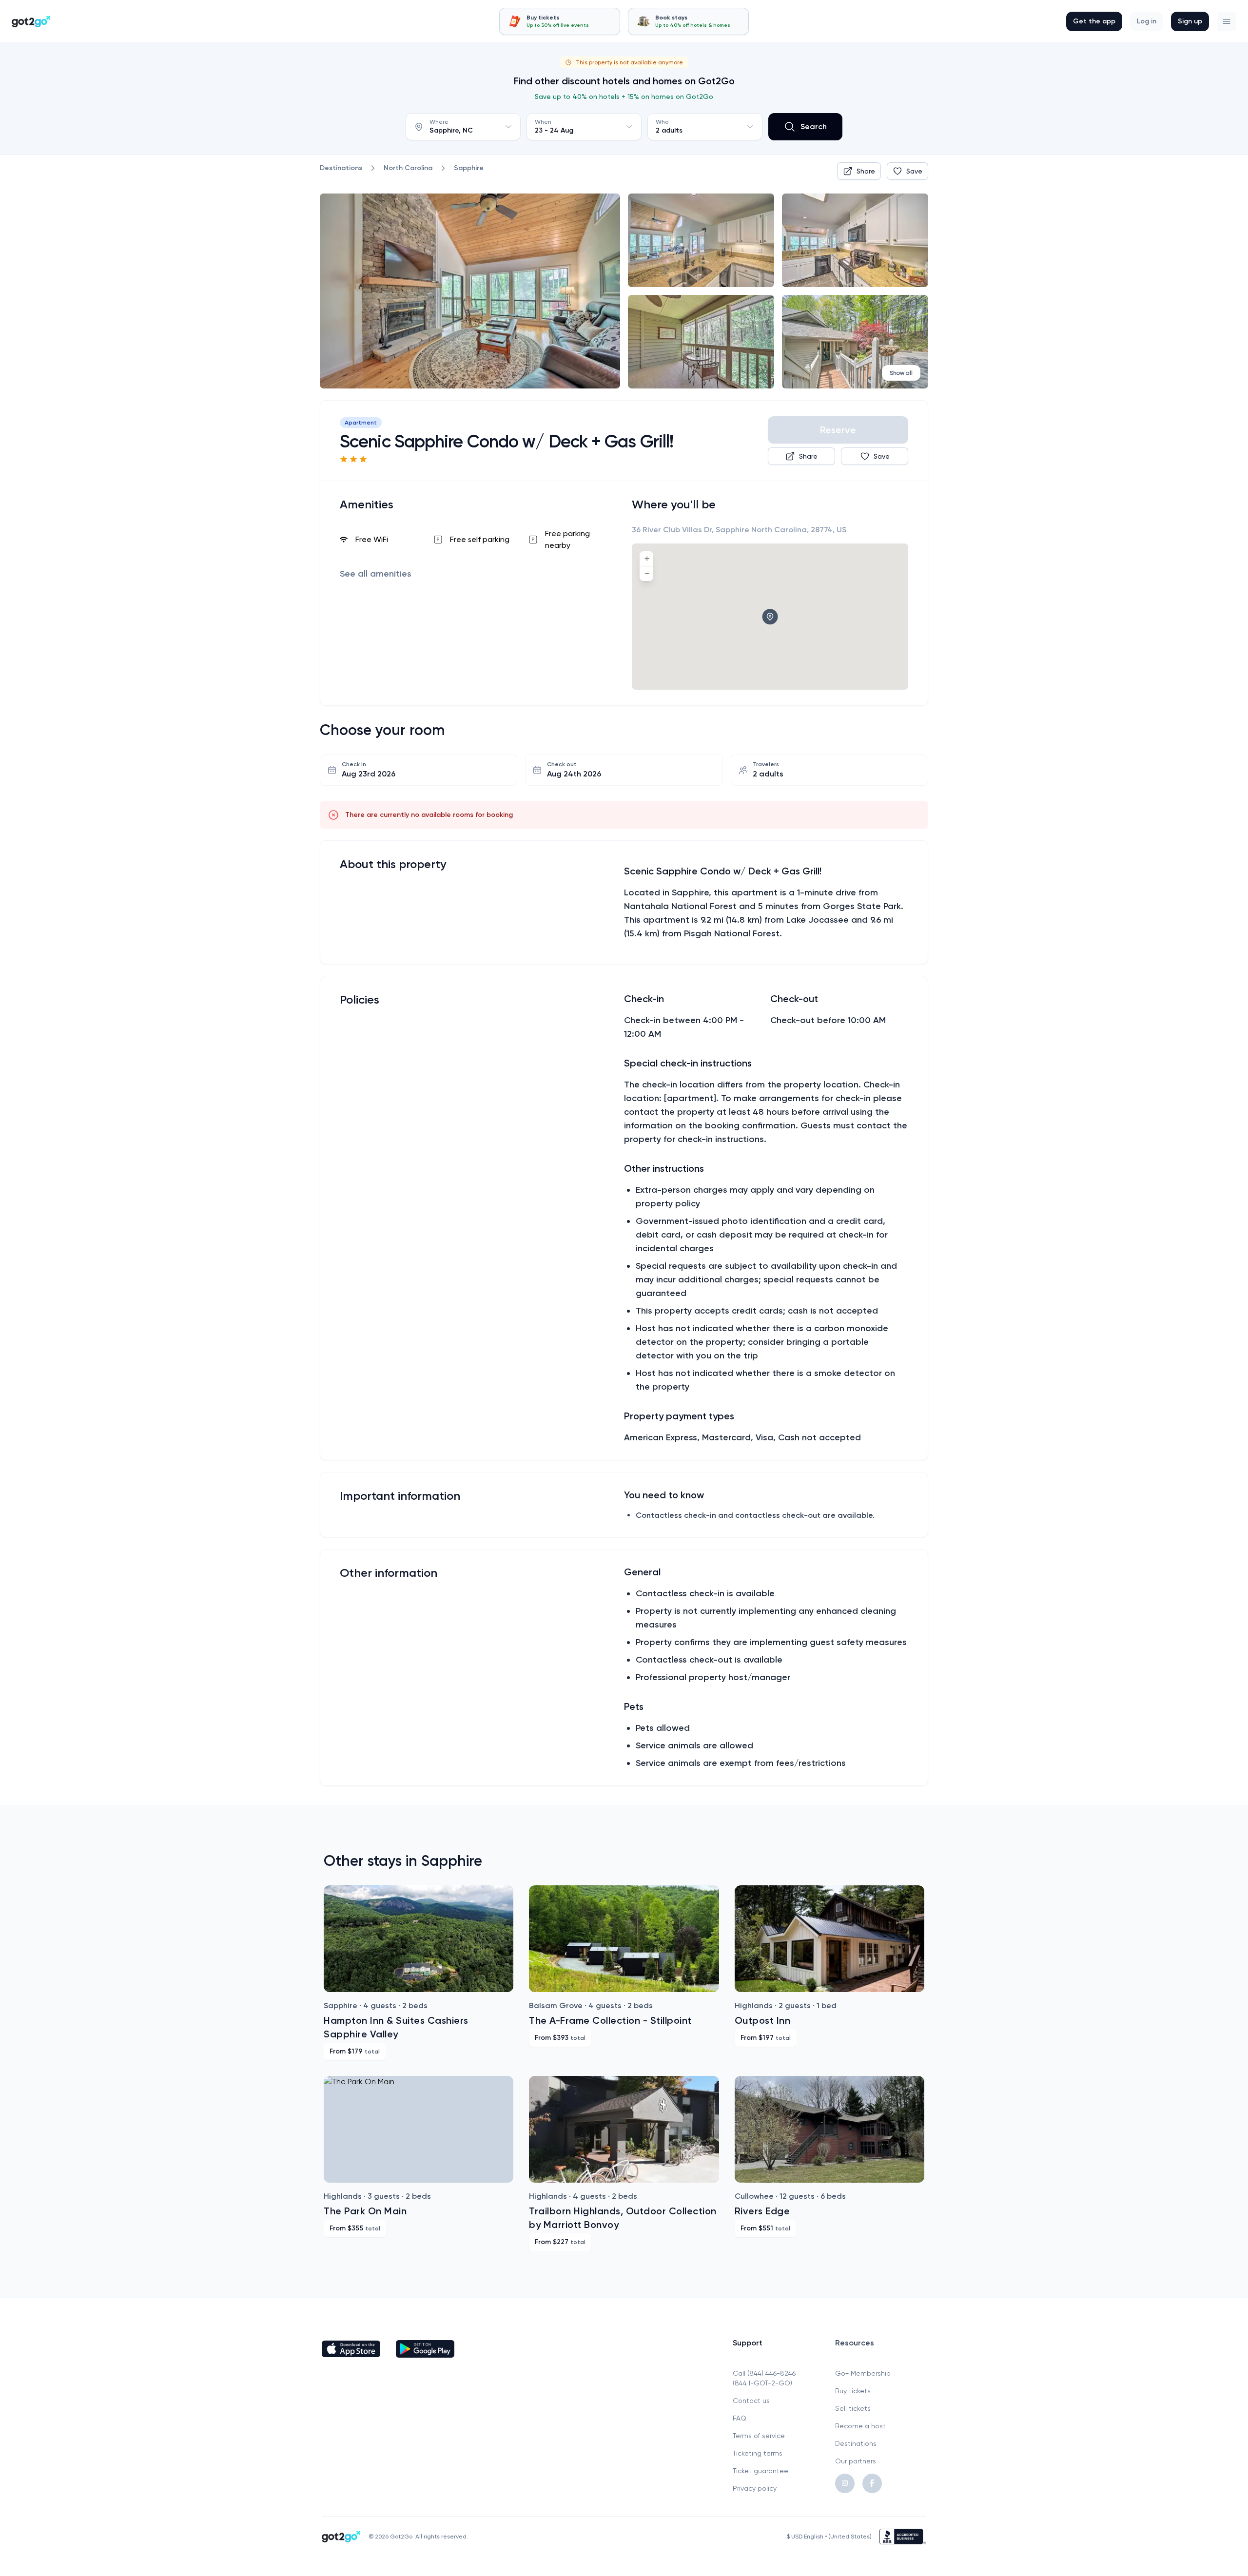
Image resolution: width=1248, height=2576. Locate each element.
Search (814, 126)
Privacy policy (755, 2488)
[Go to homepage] (31, 21)
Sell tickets (853, 2408)
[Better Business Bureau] (903, 2537)
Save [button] (914, 171)
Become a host (860, 2426)
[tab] (560, 21)
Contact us (751, 2401)
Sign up (1190, 21)
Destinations (856, 2443)
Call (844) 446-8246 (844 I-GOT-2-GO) (764, 2378)
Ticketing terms (758, 2453)
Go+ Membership (863, 2373)
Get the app (1094, 21)
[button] (1227, 21)
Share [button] (866, 171)
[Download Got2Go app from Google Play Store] (425, 2349)
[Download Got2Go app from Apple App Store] (351, 2349)
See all (376, 574)
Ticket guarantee (760, 2471)
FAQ (740, 2418)
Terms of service (759, 2436)
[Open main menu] (1227, 21)
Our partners (856, 2461)
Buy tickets (853, 2391)
